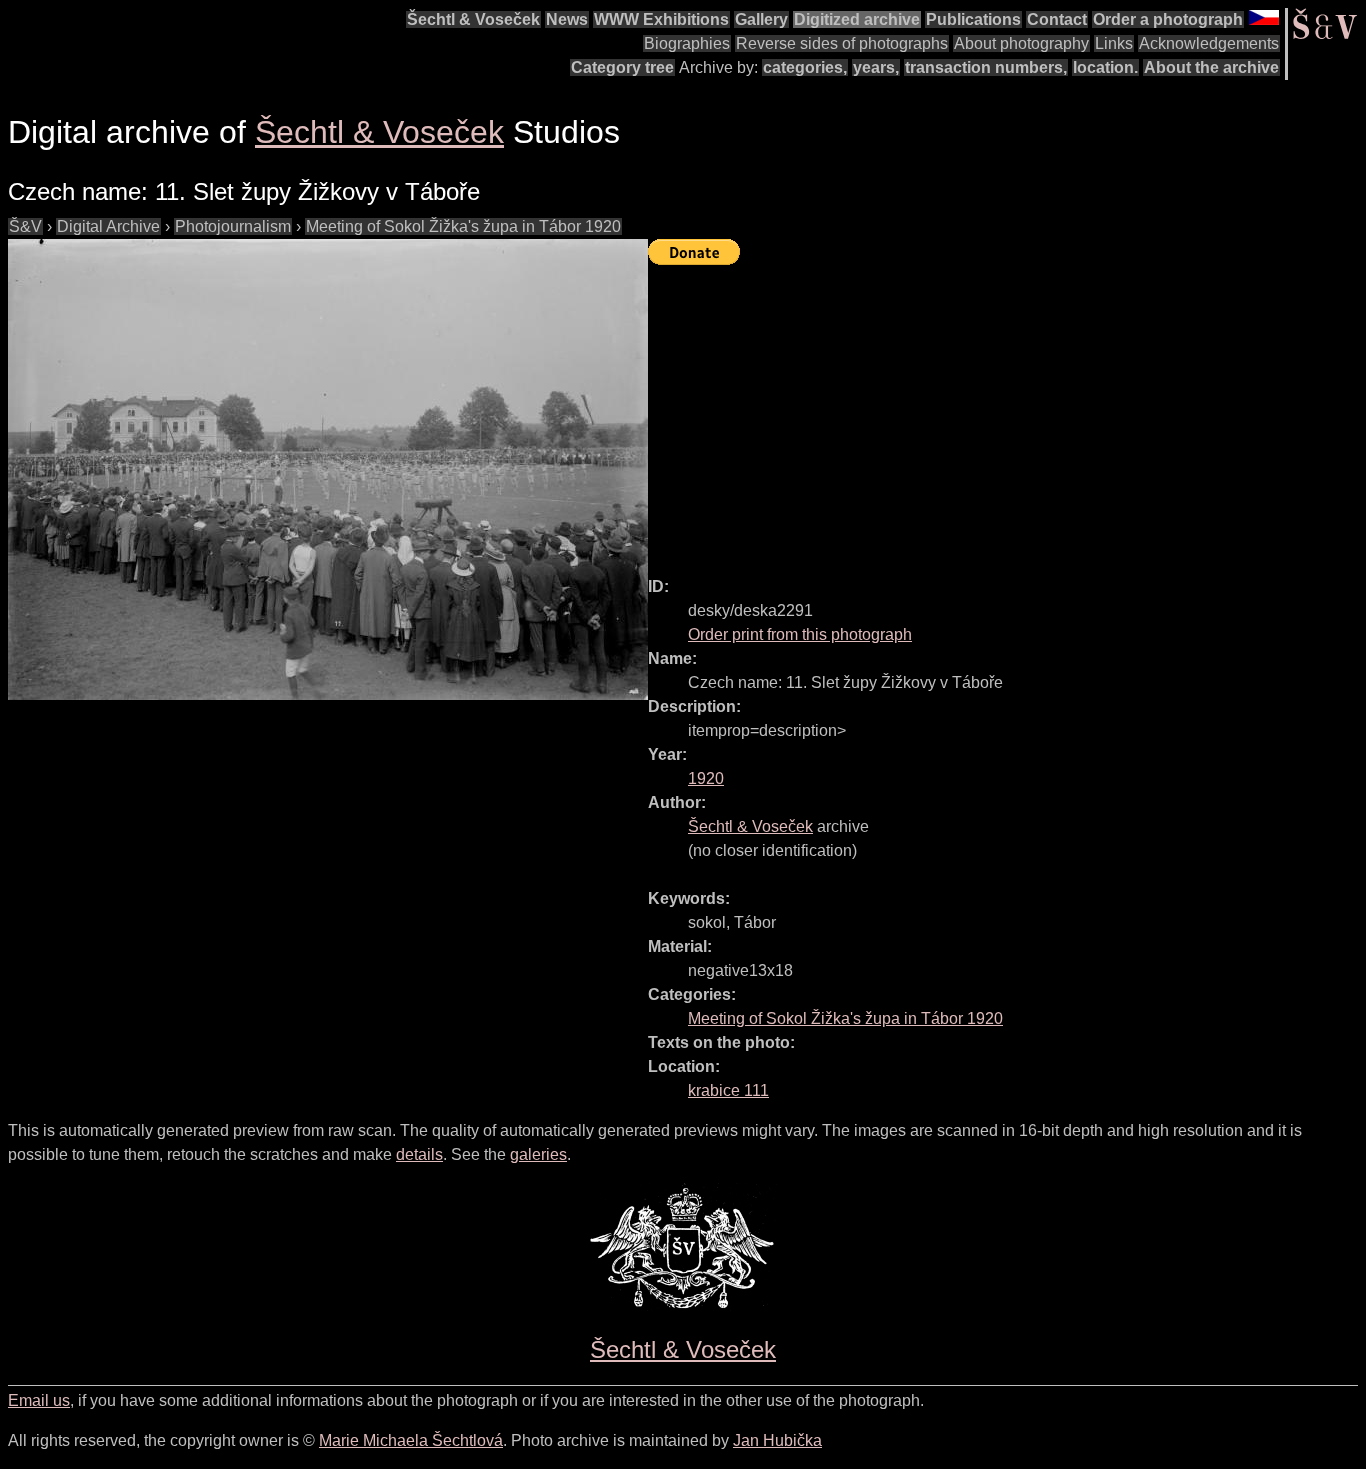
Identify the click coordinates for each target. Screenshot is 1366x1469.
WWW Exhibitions (661, 19)
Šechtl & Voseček (473, 19)
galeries (538, 1154)
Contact (1057, 19)
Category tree (622, 67)
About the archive (1211, 67)
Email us (39, 1400)
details (419, 1154)
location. (1105, 67)
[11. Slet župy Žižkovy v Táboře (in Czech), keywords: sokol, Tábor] (328, 469)
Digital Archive (108, 226)
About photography (1021, 43)
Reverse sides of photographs (842, 43)
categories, (805, 67)
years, (876, 67)
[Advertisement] (1007, 412)
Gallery (761, 19)
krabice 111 (728, 1090)
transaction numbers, (986, 67)
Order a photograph (1168, 19)
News (567, 19)
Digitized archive (857, 19)
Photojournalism (233, 226)
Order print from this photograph (800, 634)
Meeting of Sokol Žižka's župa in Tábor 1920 (463, 226)
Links (1114, 43)
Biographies (687, 43)
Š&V (25, 226)
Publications (973, 19)
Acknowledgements (1209, 43)
